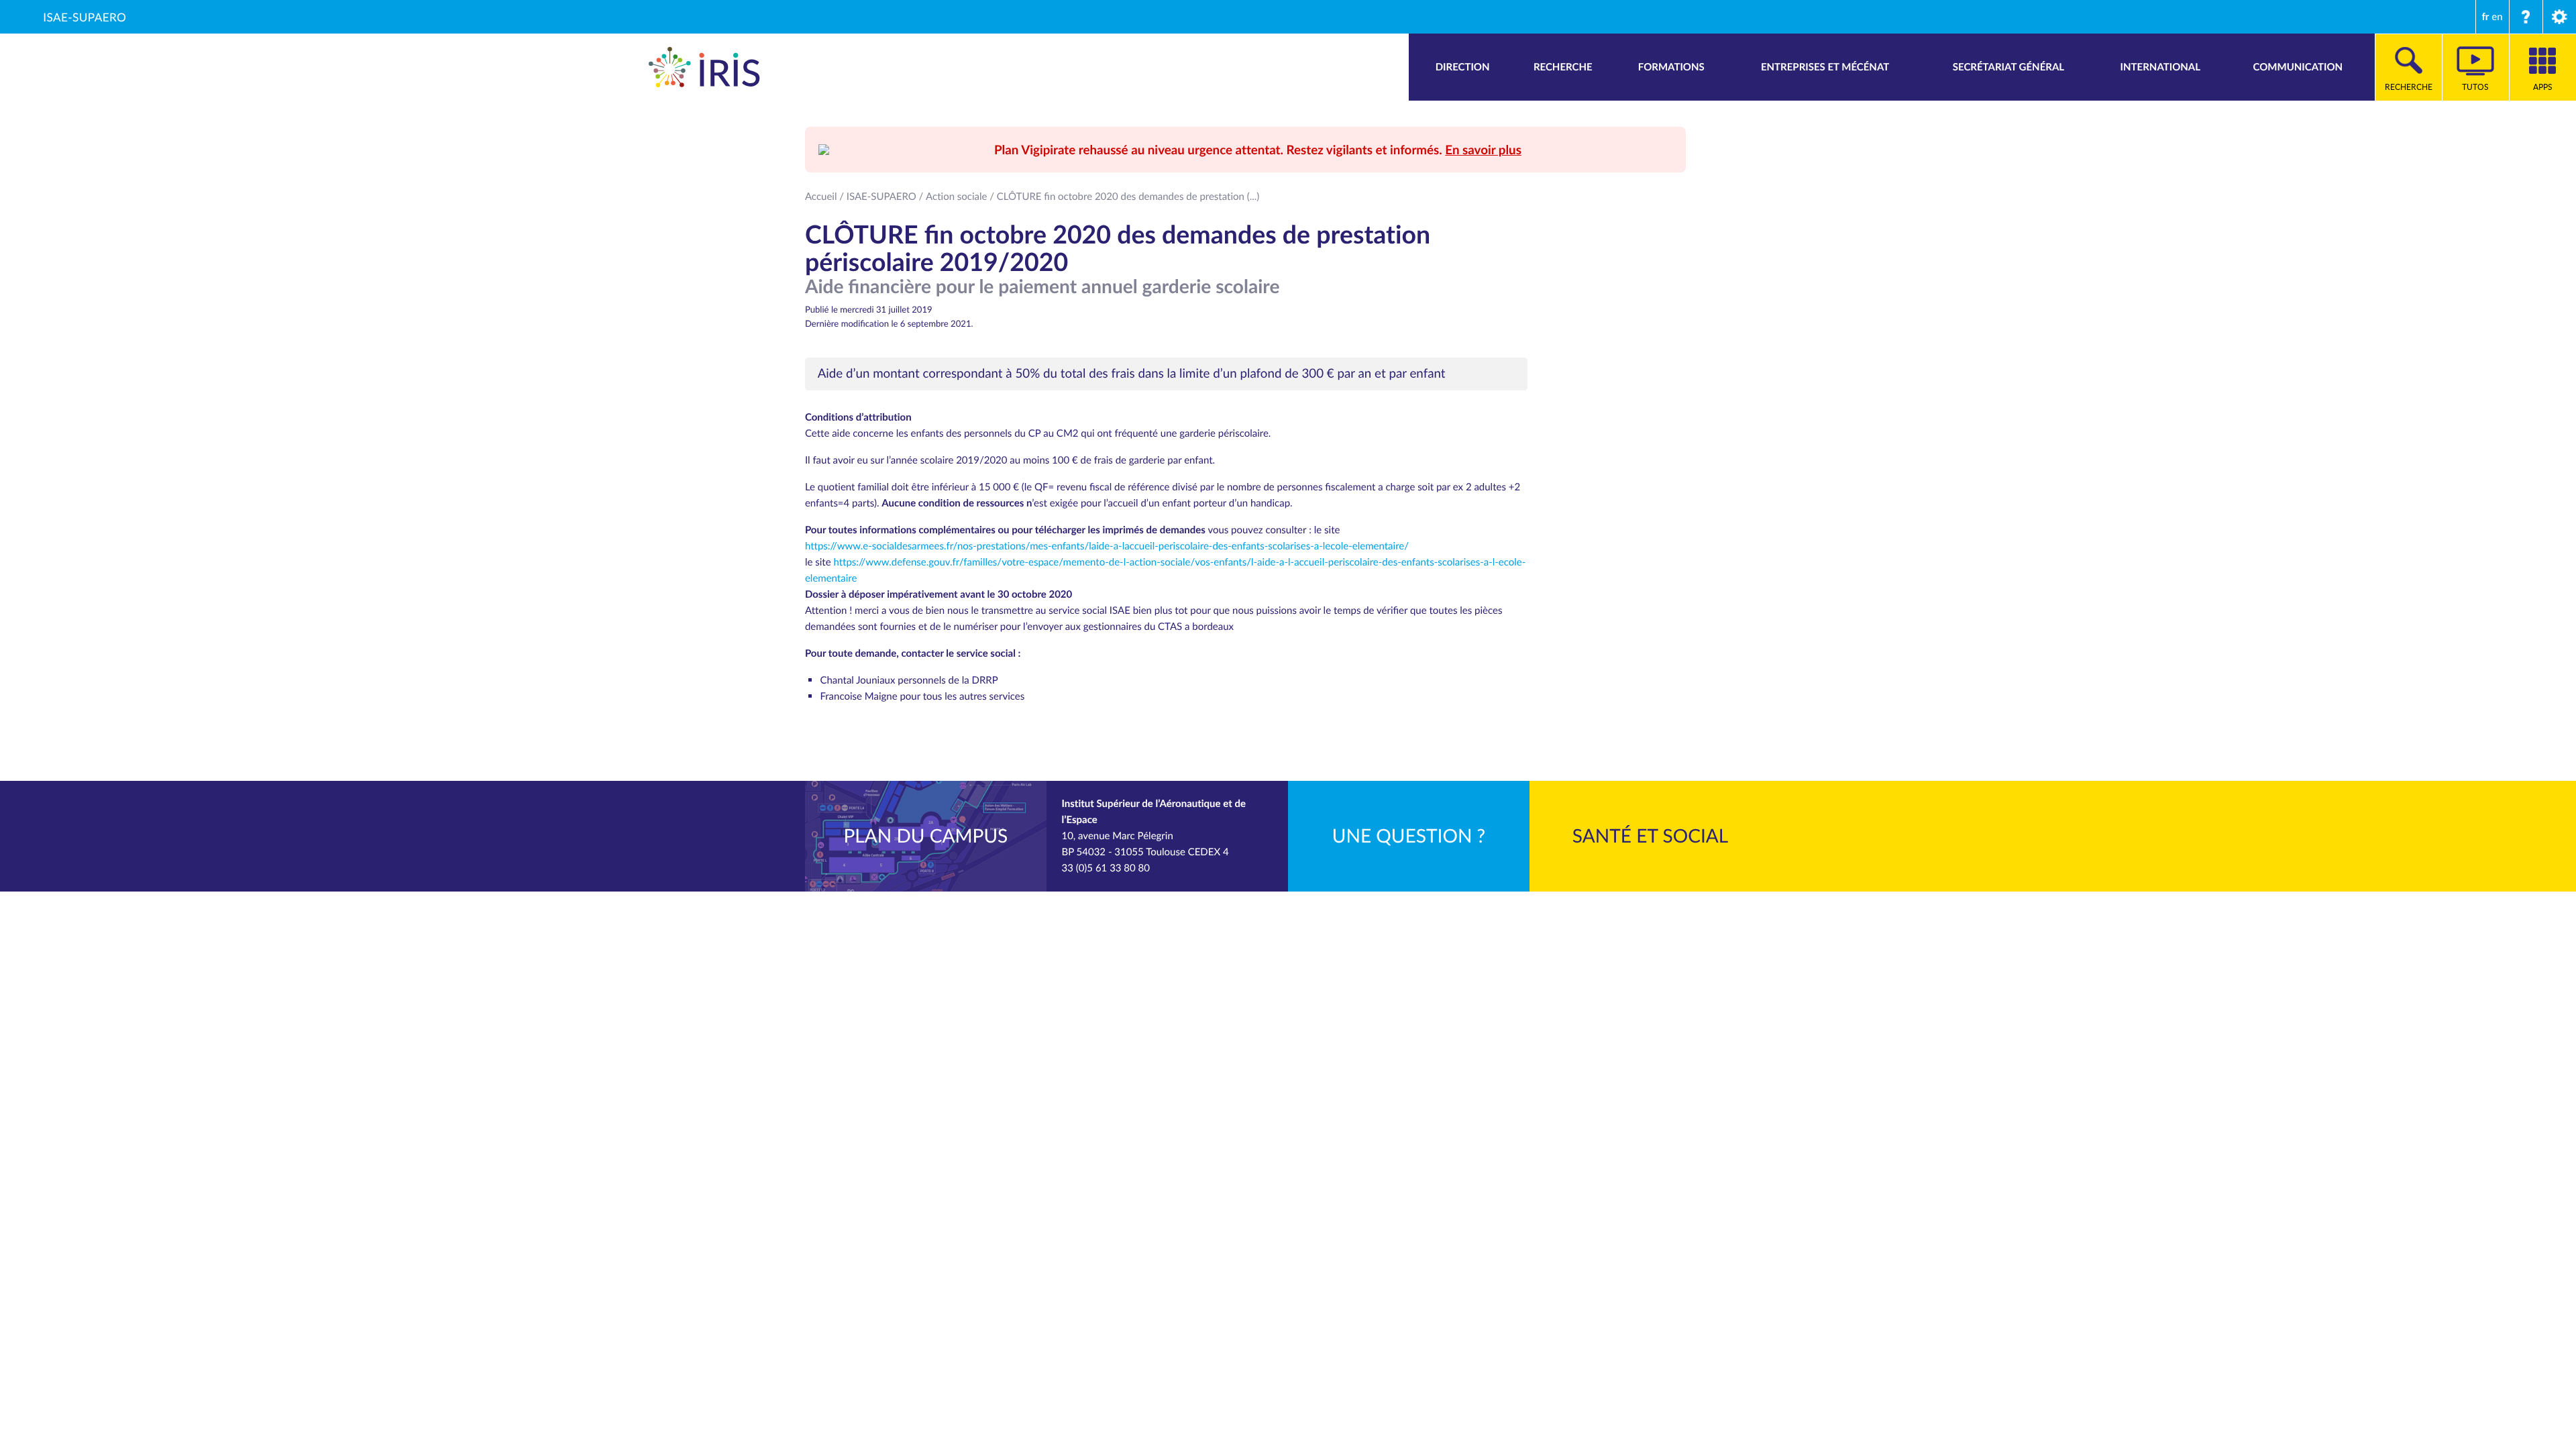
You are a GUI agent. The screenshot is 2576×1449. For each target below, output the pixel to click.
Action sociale (956, 197)
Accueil (821, 197)
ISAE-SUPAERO (85, 17)
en (2497, 17)
